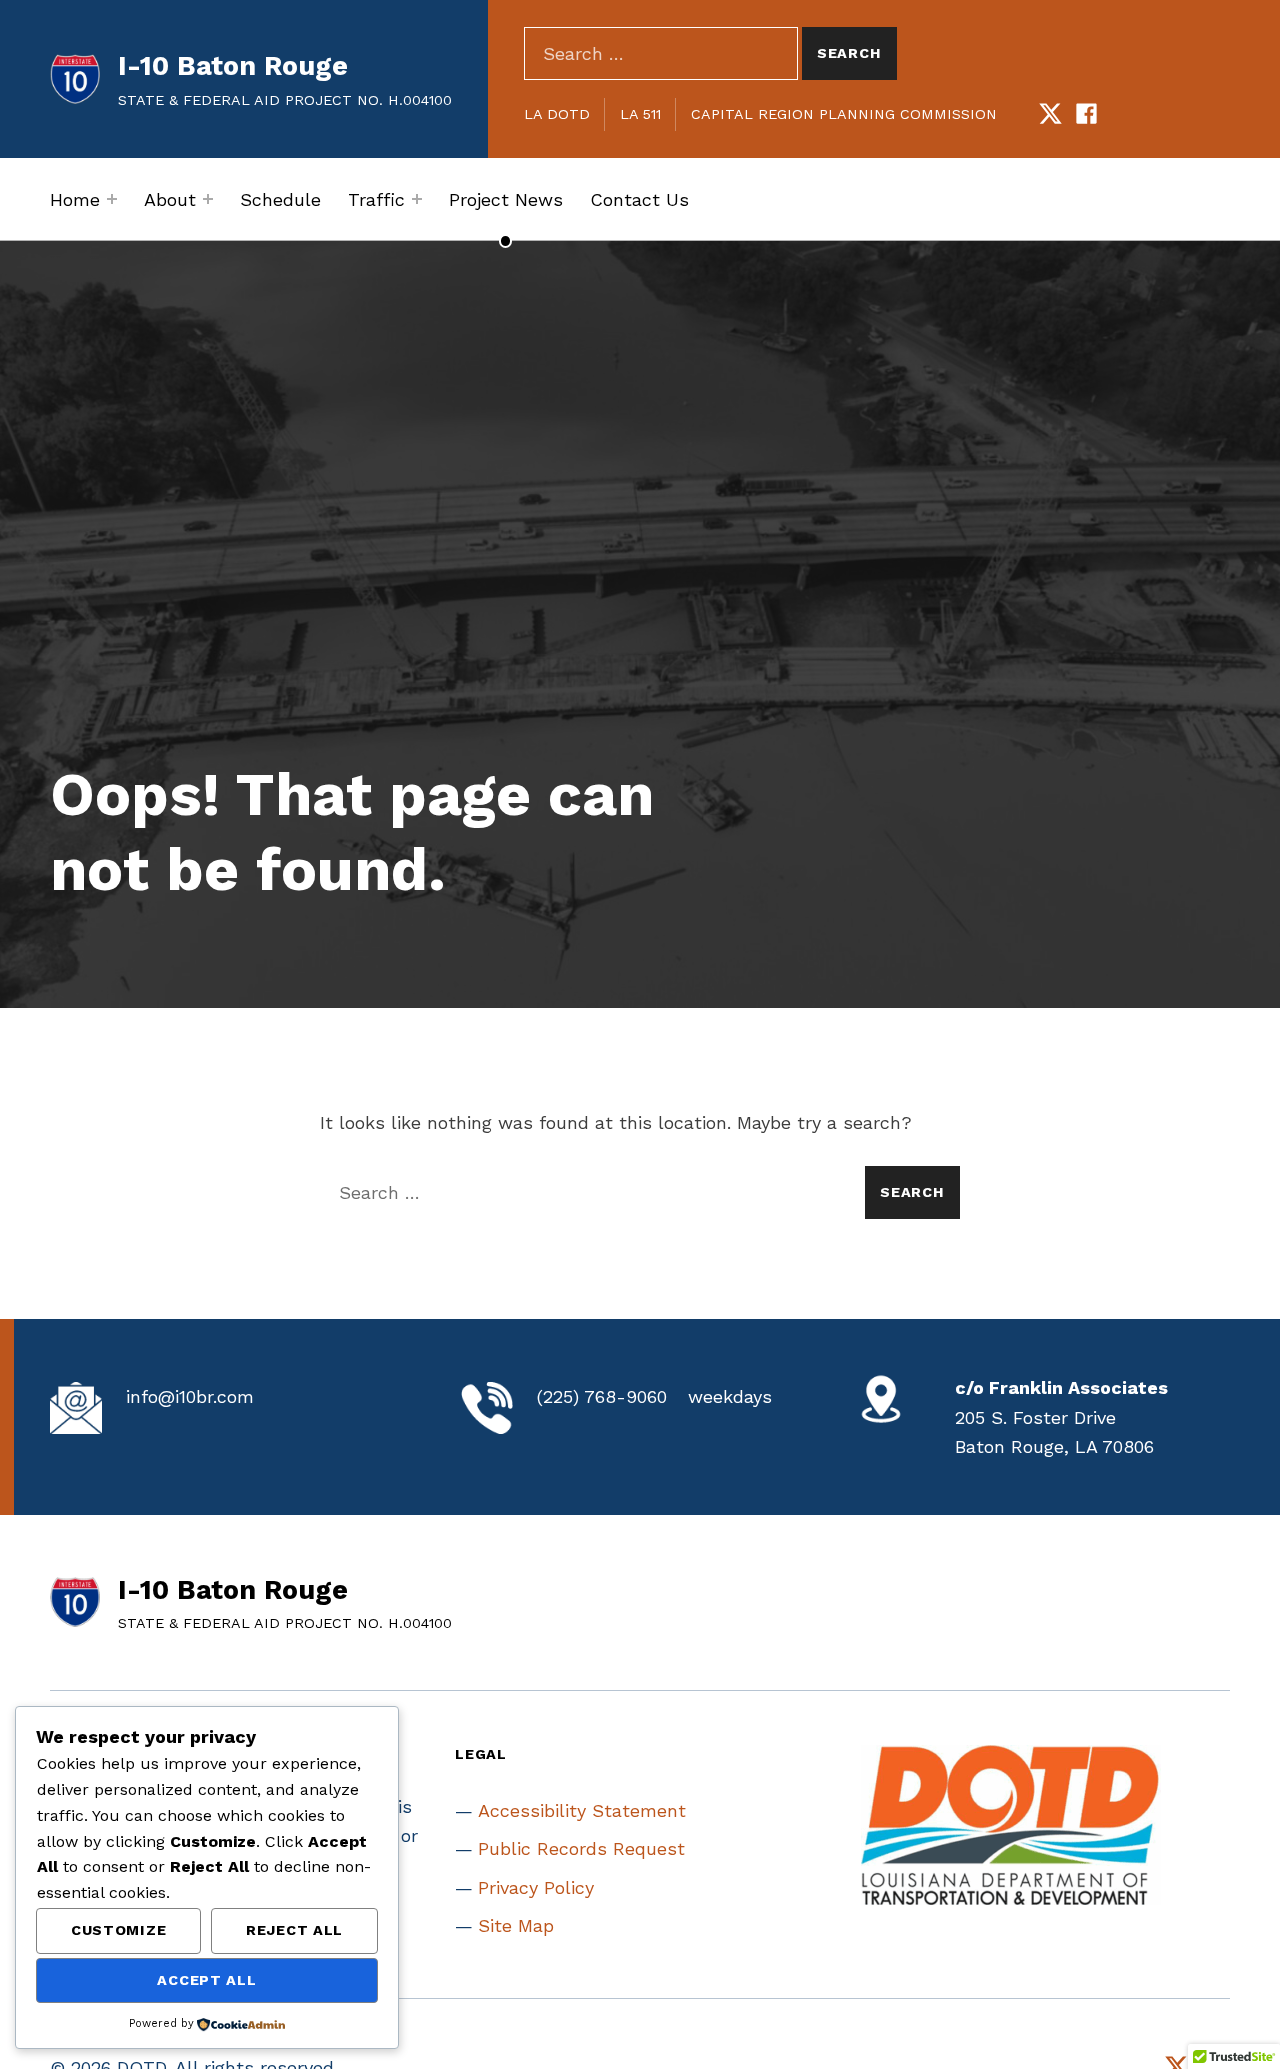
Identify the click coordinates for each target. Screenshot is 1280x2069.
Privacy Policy (536, 1887)
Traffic (376, 199)
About (170, 199)
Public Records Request (581, 1848)
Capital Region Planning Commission (844, 114)
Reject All (294, 1930)
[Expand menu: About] (208, 199)
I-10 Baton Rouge (233, 66)
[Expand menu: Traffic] (417, 199)
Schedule (280, 199)
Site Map (516, 1925)
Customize (118, 1930)
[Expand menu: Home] (112, 199)
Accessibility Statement (582, 1810)
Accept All (206, 1980)
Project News (506, 199)
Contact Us (639, 199)
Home (75, 199)
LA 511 (640, 114)
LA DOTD (557, 114)
